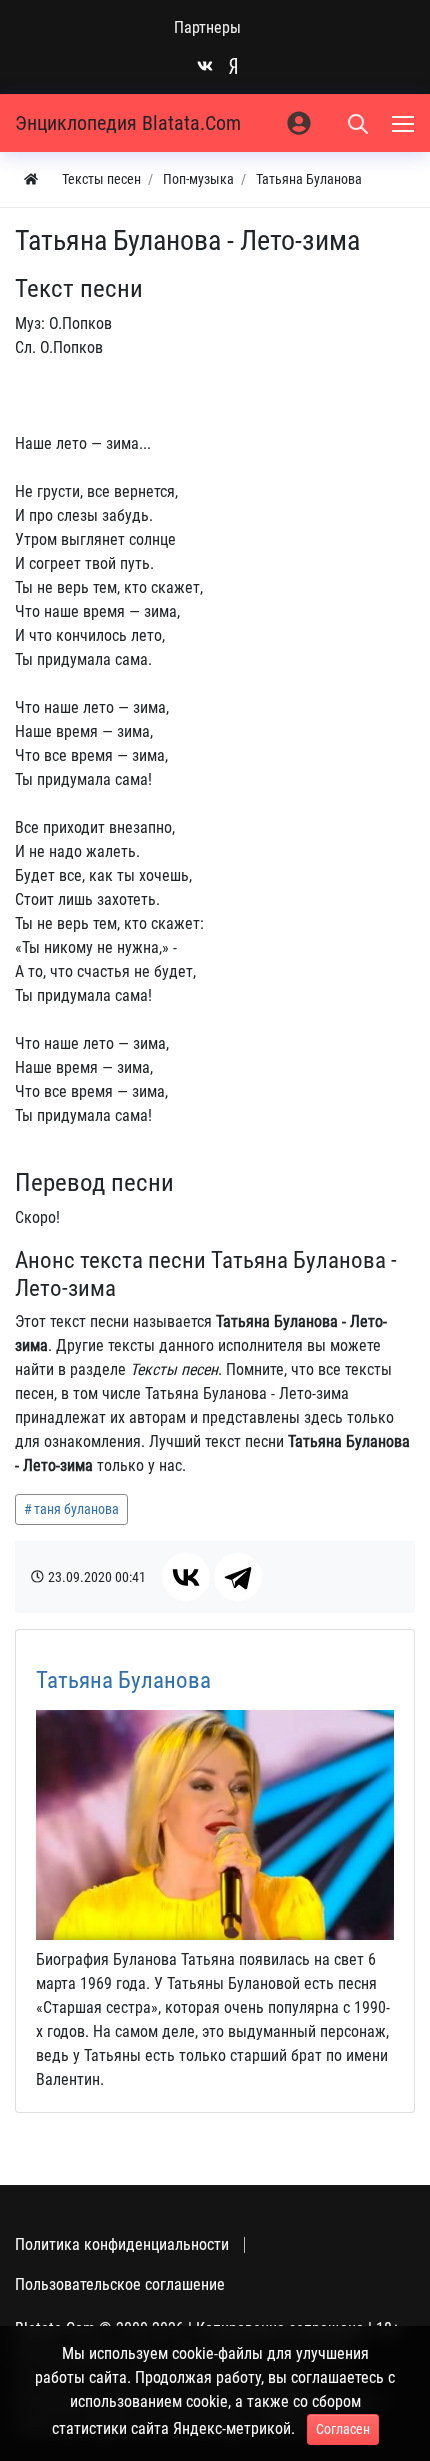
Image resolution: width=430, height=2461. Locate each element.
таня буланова (76, 1509)
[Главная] (31, 179)
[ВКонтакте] (186, 1577)
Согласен (343, 2429)
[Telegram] (238, 1577)
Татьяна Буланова (123, 1680)
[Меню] (405, 123)
